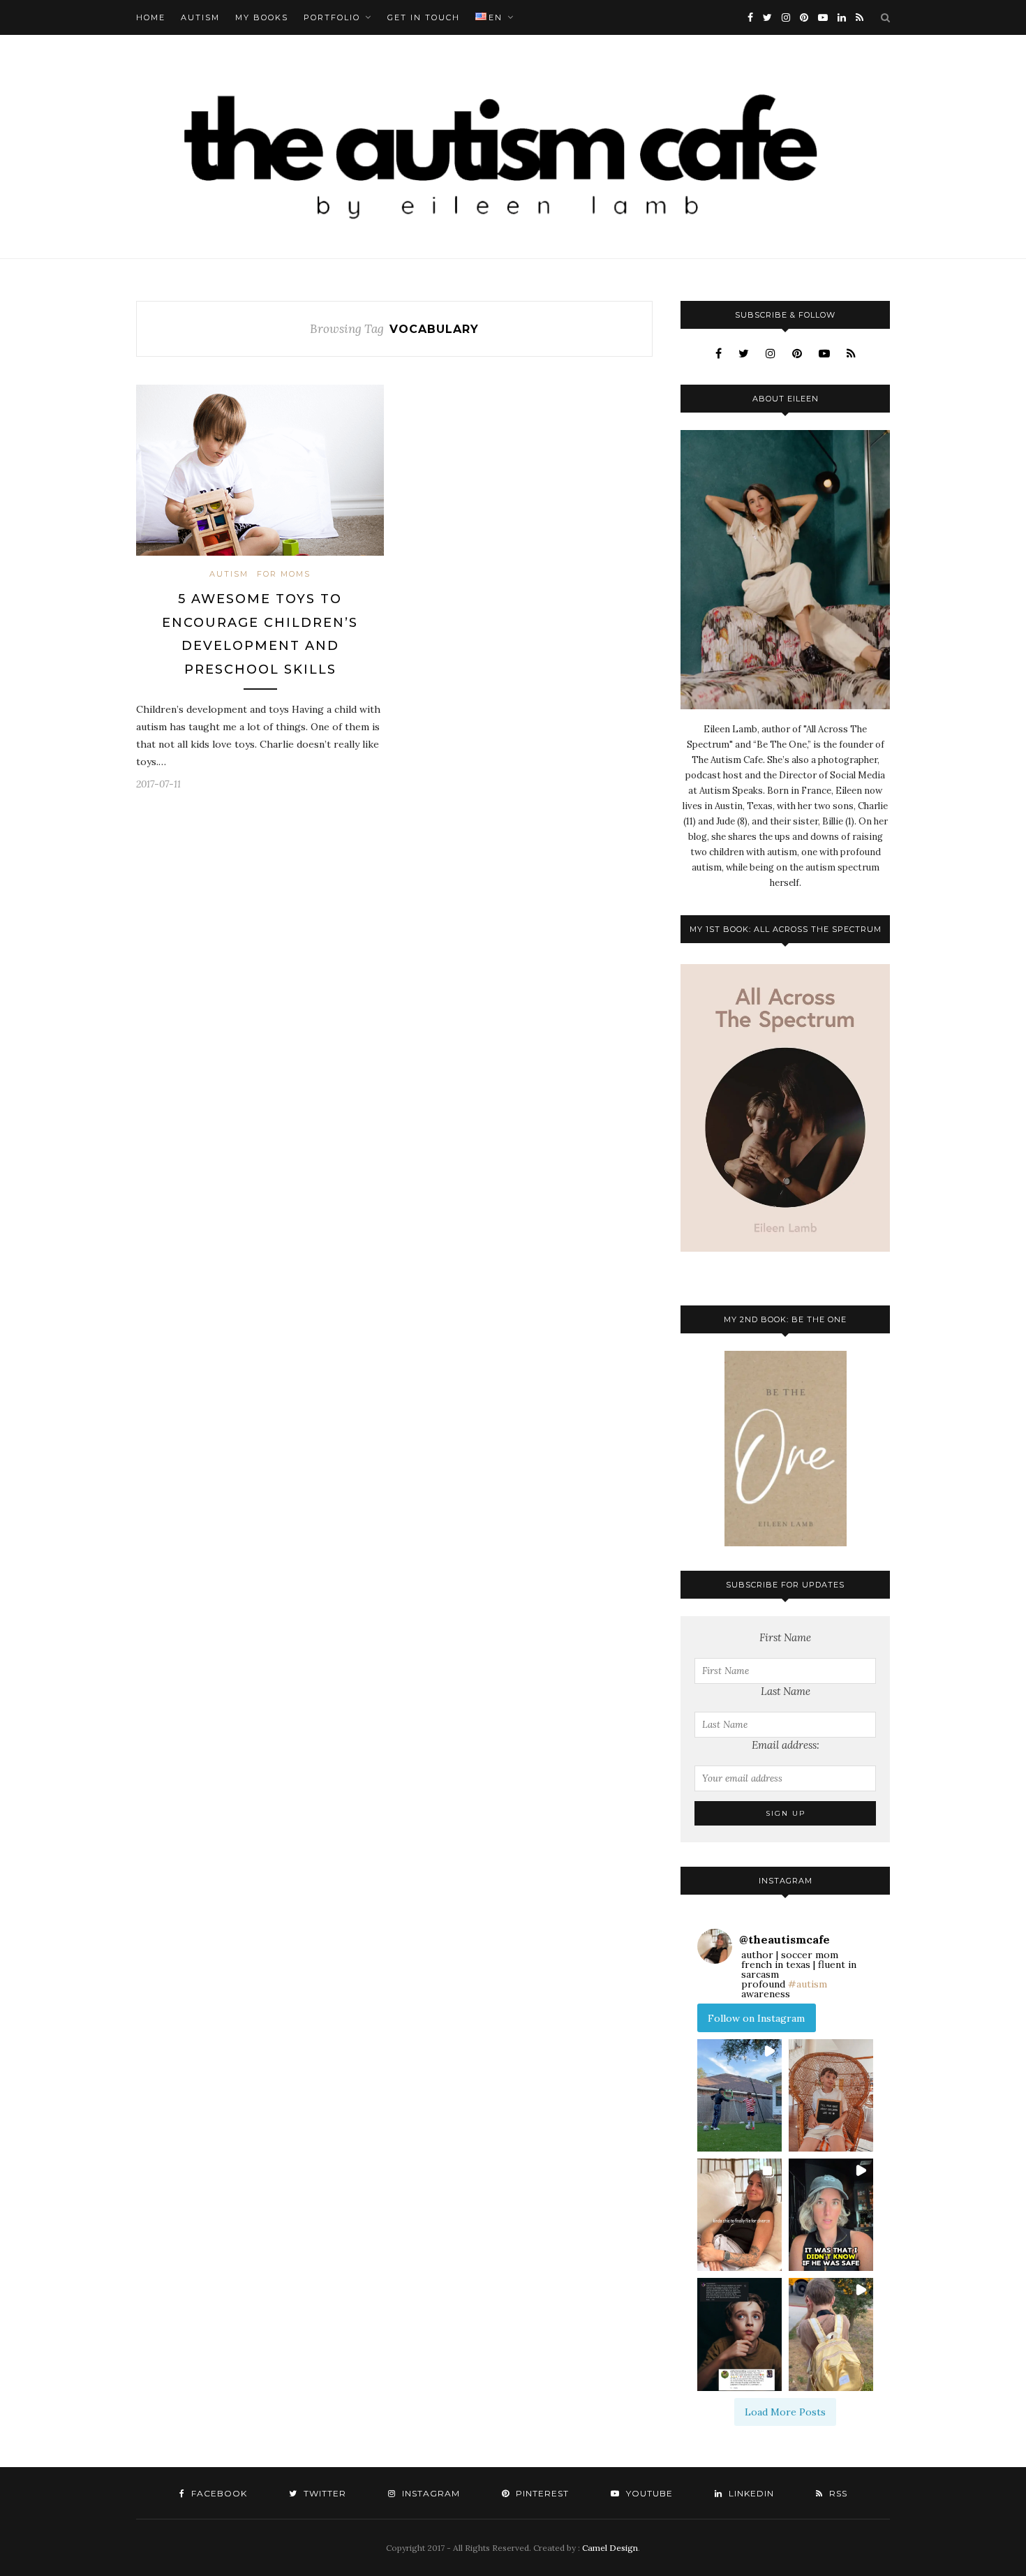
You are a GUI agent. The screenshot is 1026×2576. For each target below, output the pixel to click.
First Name (785, 1637)
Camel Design (610, 2548)
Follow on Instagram (756, 2018)
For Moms (284, 574)
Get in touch (424, 17)
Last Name (786, 1691)
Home (151, 17)
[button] (739, 2095)
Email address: (786, 1745)
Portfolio (332, 17)
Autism (200, 17)
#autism (808, 1984)
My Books (262, 17)
